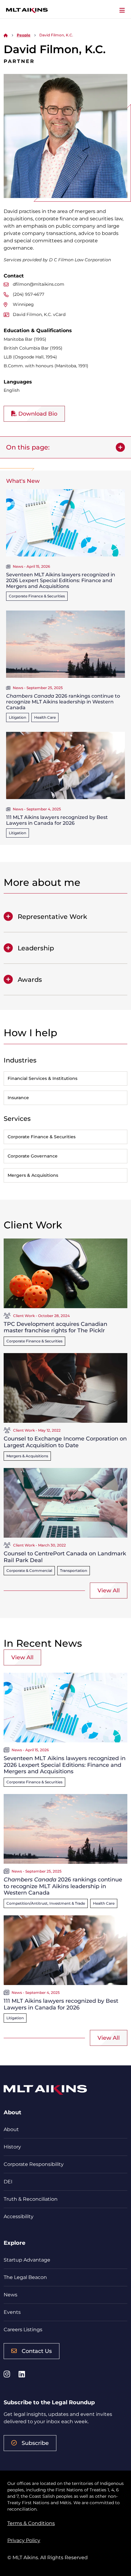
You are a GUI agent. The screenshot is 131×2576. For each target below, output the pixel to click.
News (11, 2295)
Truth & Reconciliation (31, 2199)
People (24, 35)
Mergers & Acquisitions (27, 1456)
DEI (8, 2182)
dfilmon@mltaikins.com (39, 284)
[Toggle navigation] (122, 10)
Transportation (74, 1571)
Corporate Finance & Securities (37, 596)
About (11, 2129)
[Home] (6, 35)
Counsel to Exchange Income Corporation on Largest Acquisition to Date (65, 1442)
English (12, 390)
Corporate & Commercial (29, 1571)
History (12, 2147)
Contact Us (37, 2351)
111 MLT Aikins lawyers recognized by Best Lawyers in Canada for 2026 (57, 820)
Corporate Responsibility (34, 2164)
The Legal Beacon (25, 2277)
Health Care (45, 717)
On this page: (28, 447)
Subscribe (35, 2443)
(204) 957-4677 (28, 294)
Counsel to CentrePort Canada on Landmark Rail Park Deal (65, 1557)
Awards (30, 980)
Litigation (18, 717)
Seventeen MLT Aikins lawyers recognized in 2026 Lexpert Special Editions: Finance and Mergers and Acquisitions (61, 580)
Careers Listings (23, 2330)
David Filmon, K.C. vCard (39, 314)
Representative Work (52, 917)
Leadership (36, 948)
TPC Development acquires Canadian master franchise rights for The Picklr (55, 1327)
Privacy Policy (24, 2540)
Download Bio (37, 414)
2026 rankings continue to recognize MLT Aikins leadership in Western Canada (63, 702)
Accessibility (19, 2216)
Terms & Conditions (31, 2523)
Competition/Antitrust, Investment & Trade (46, 1903)
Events (12, 2312)
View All (109, 1591)
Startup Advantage (27, 2260)
